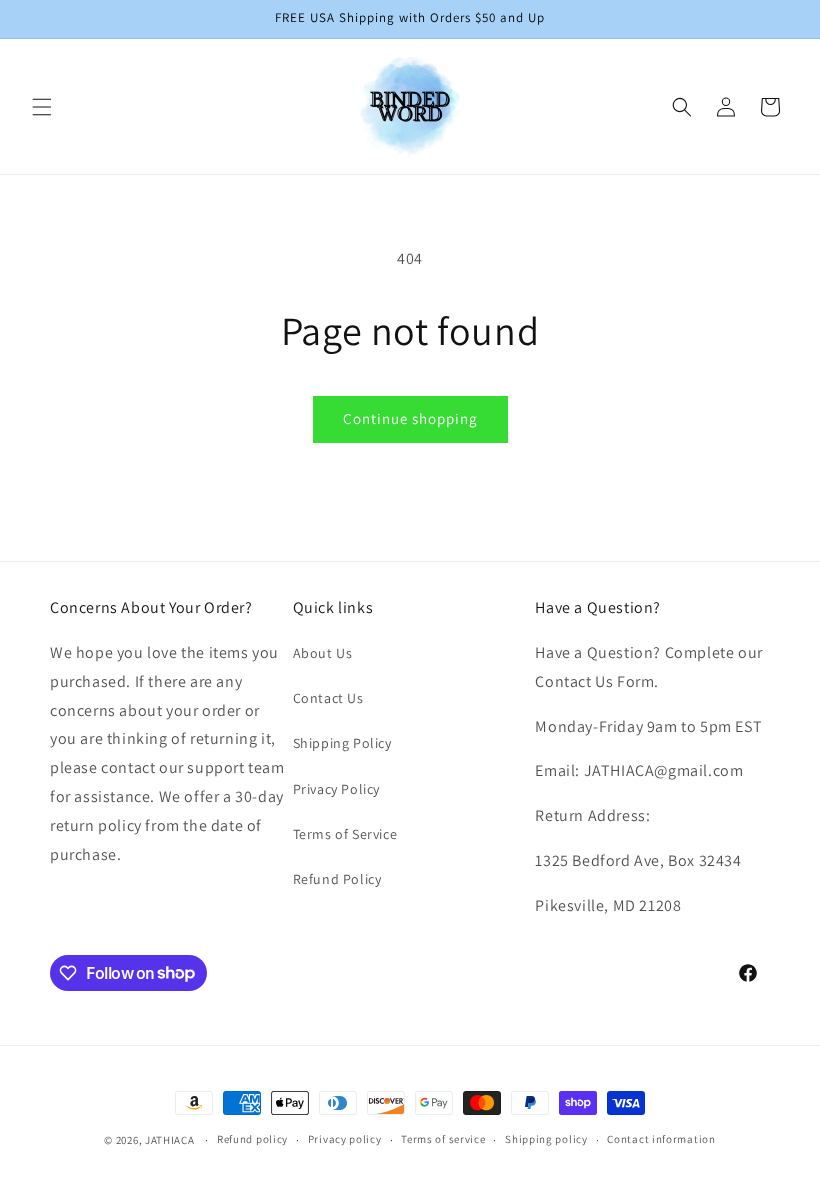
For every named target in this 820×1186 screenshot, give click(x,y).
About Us (323, 653)
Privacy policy (345, 1139)
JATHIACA (170, 1140)
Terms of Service (345, 834)
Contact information (661, 1139)
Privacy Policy (336, 789)
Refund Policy (337, 879)
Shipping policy (546, 1139)
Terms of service (443, 1139)
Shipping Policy (342, 743)
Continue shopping (410, 418)
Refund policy (252, 1139)
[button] (42, 107)
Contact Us (328, 698)
